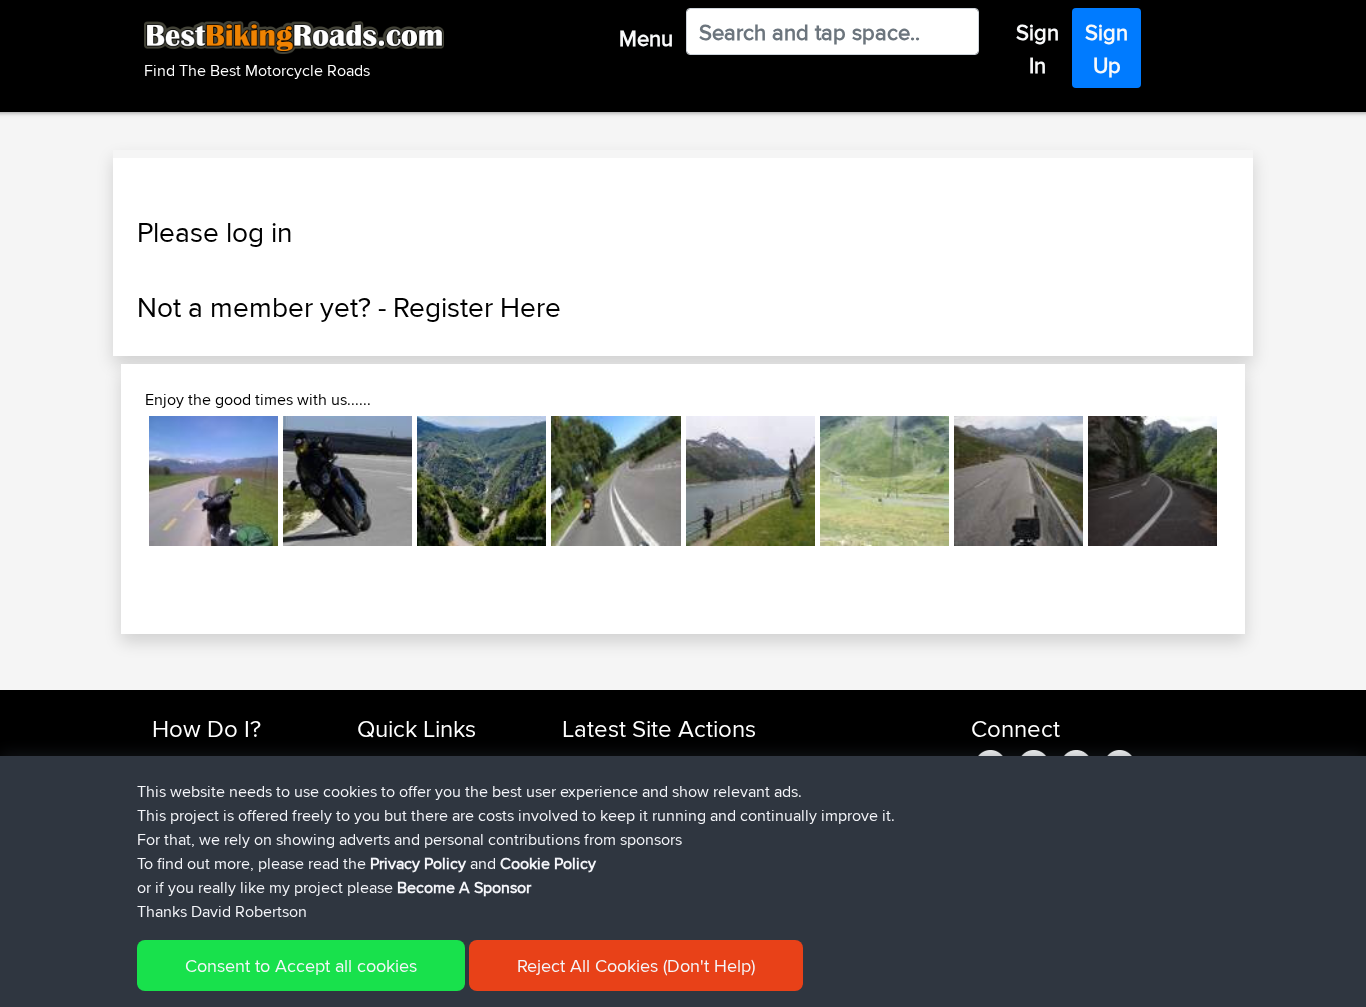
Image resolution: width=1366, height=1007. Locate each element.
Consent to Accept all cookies (301, 965)
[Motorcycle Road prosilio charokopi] (481, 480)
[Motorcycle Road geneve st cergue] (213, 480)
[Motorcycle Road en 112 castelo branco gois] (347, 480)
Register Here (477, 307)
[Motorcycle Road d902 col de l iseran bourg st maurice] (750, 480)
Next (1247, 481)
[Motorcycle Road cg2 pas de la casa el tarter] (1018, 480)
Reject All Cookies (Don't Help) (636, 965)
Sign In (1037, 48)
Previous (119, 481)
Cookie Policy (548, 863)
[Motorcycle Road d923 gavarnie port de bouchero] (884, 480)
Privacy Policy (418, 863)
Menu (646, 38)
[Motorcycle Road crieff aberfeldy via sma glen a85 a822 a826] (615, 480)
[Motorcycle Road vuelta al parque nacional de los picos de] (1152, 480)
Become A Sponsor (464, 887)
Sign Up (1106, 48)
